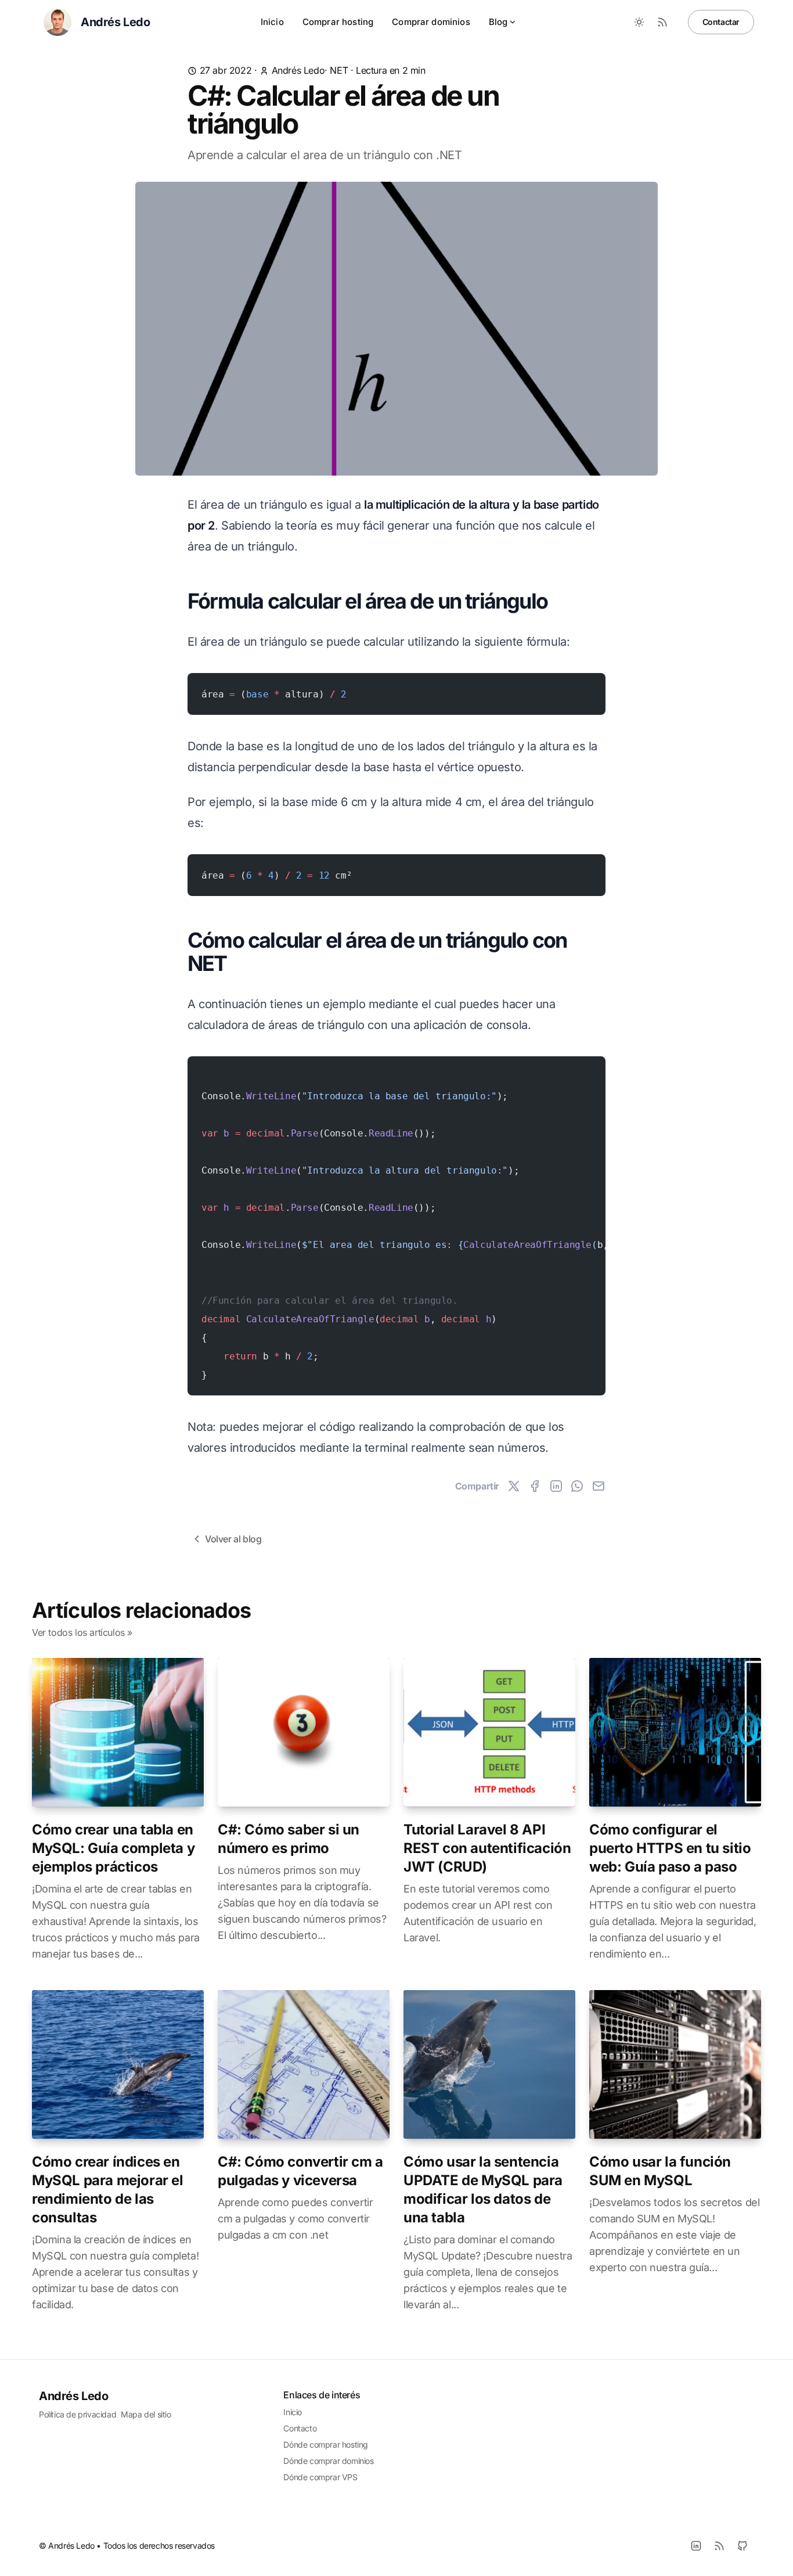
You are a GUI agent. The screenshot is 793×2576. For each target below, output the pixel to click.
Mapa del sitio (146, 2414)
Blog (498, 22)
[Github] (742, 2546)
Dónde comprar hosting (326, 2444)
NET (339, 70)
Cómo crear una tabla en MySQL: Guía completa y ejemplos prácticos (113, 1848)
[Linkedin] (696, 2546)
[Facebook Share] (535, 1486)
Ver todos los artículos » (82, 1632)
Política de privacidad (78, 2414)
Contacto (300, 2428)
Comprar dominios (431, 22)
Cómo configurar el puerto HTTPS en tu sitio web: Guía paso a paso (670, 1848)
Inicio (272, 22)
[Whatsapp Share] (577, 1486)
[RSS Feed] (662, 22)
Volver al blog (233, 1539)
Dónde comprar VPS (320, 2477)
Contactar (721, 22)
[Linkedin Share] (556, 1486)
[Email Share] (599, 1486)
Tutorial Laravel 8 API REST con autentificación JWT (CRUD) (487, 1848)
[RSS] (719, 2546)
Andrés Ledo (298, 70)
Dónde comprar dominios (328, 2461)
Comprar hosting (338, 22)
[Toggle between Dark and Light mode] (639, 22)
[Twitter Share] (514, 1486)
